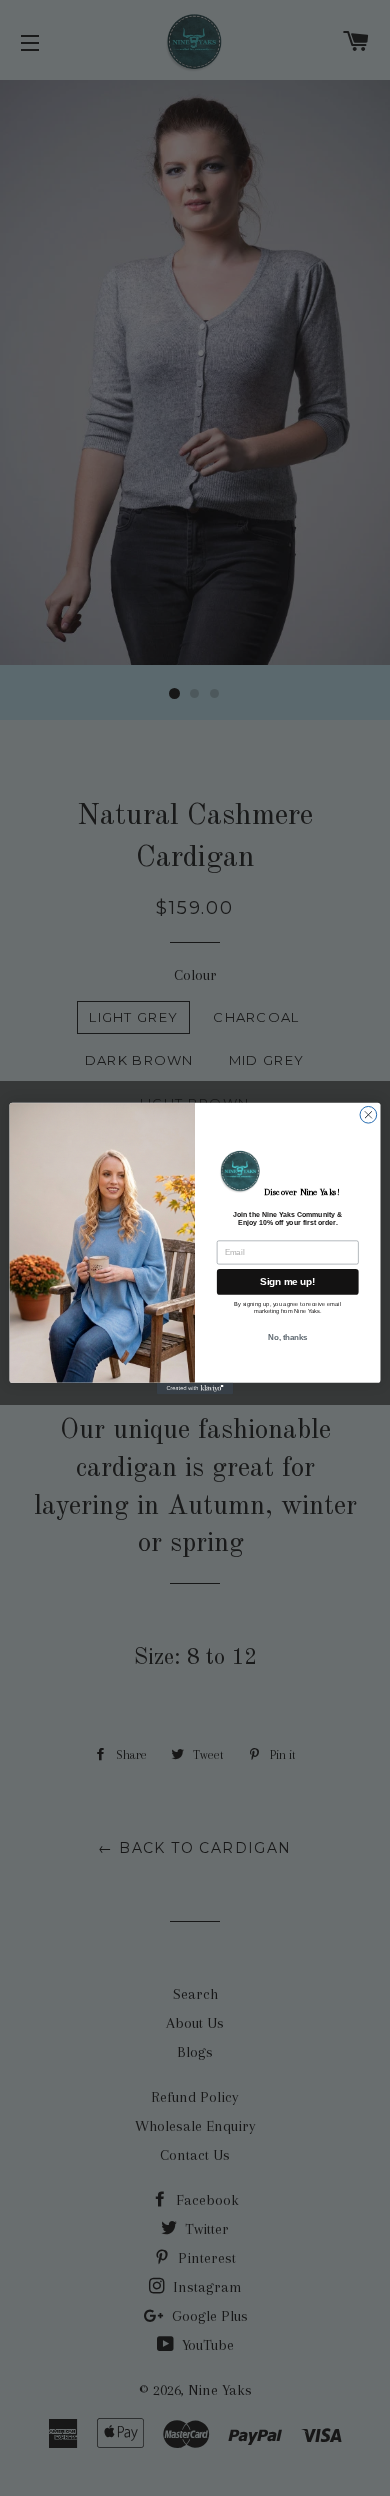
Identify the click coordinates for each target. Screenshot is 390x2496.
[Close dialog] (368, 1114)
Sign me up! (287, 1281)
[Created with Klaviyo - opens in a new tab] (195, 1387)
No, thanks (287, 1337)
